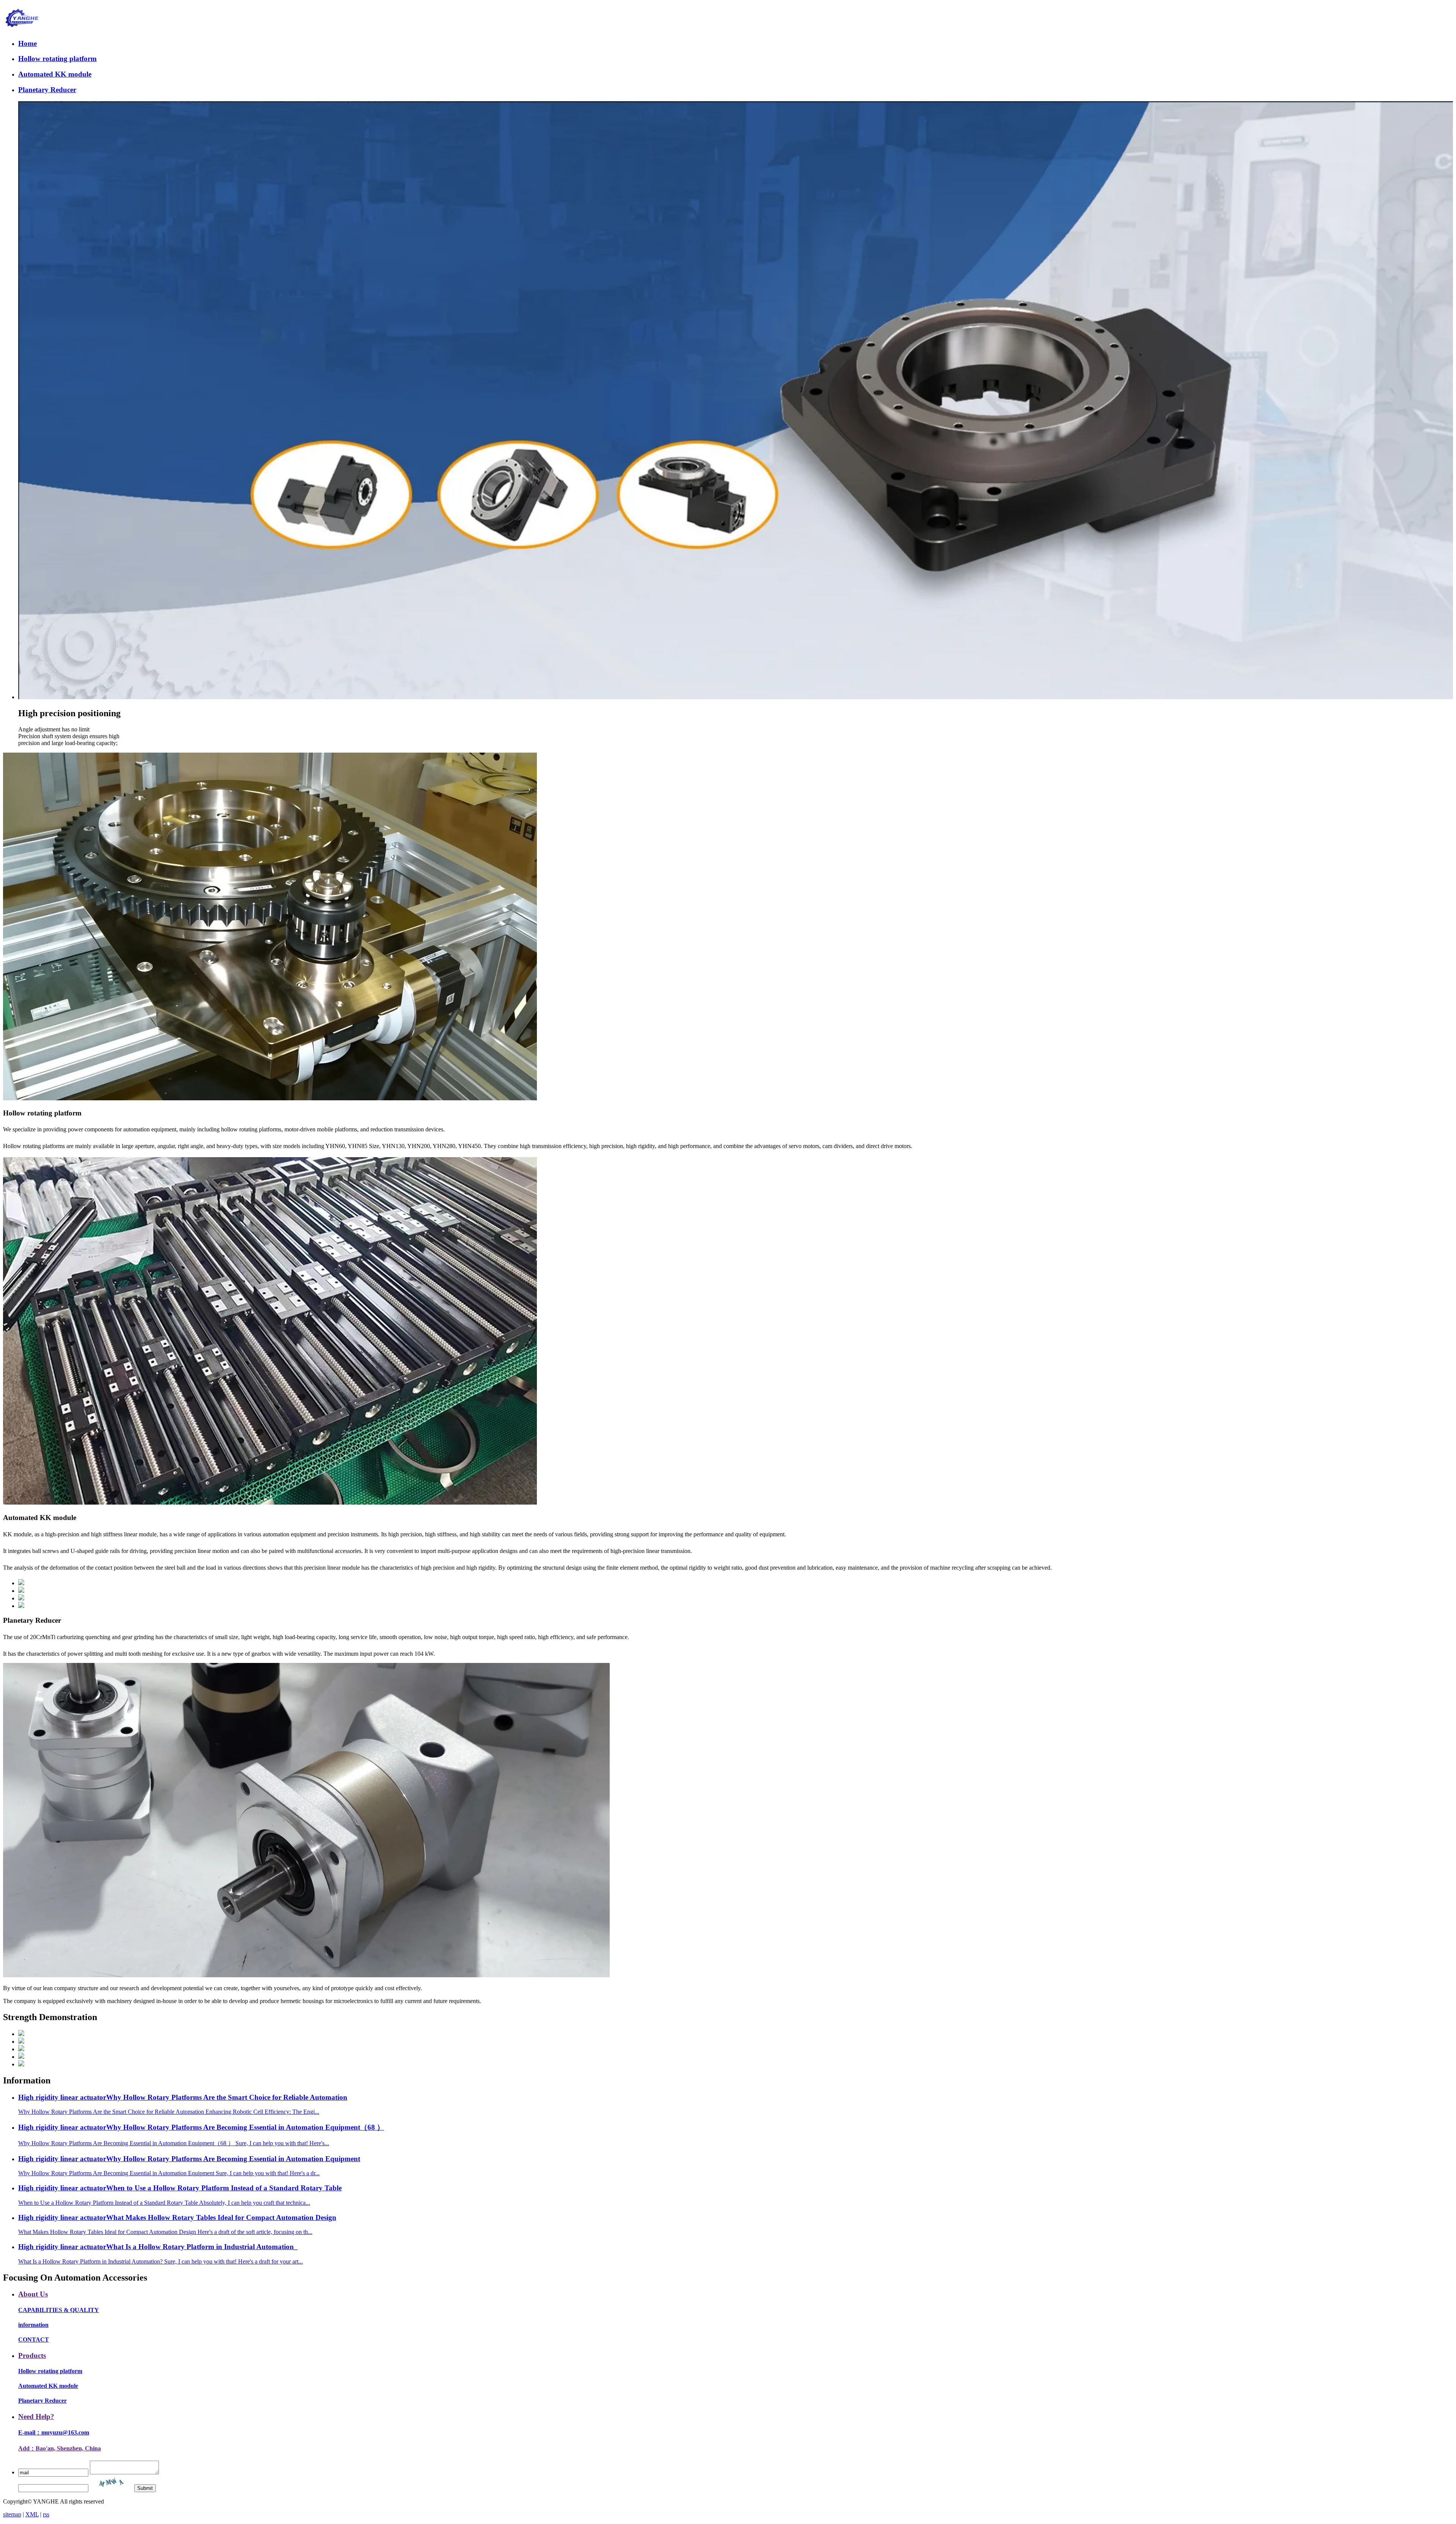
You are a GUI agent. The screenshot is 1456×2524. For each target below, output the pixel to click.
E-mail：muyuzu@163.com (54, 2432)
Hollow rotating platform (57, 59)
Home (27, 43)
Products (32, 2355)
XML (32, 2514)
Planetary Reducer (47, 90)
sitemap (12, 2514)
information (33, 2325)
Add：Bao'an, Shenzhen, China (60, 2448)
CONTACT (34, 2340)
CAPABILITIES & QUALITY (59, 2310)
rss (46, 2514)
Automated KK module (55, 74)
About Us (33, 2294)
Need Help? (36, 2417)
